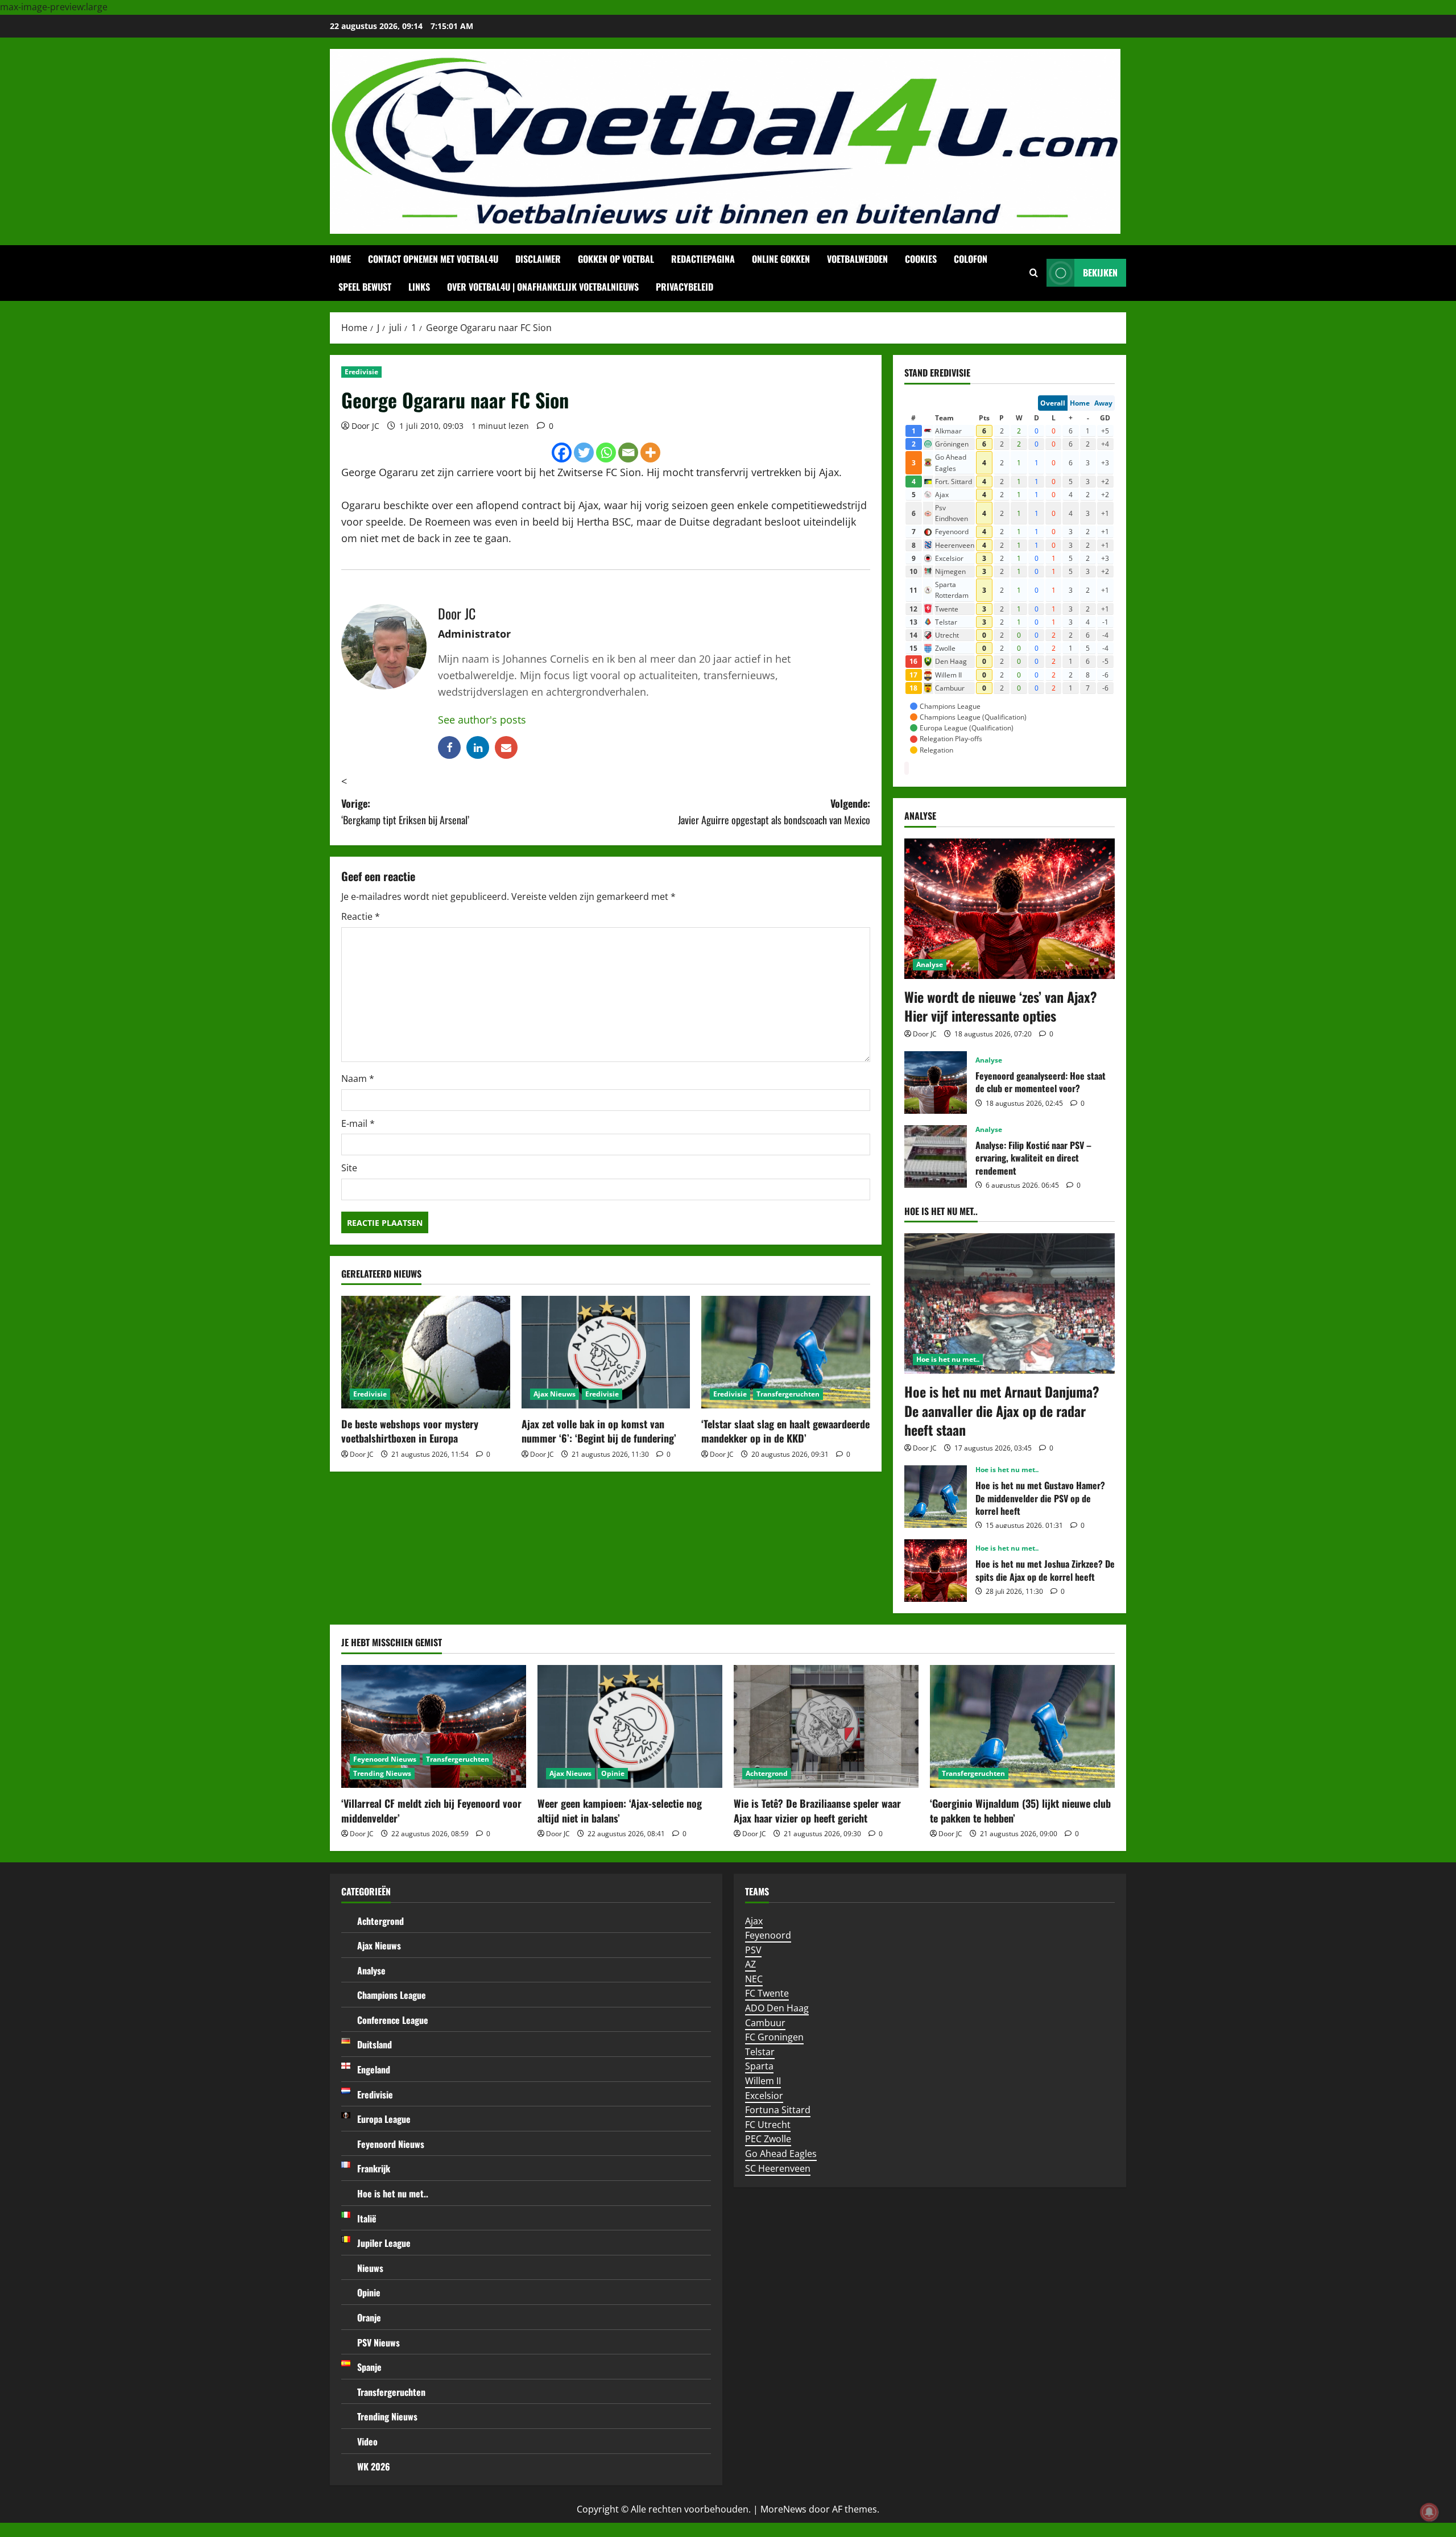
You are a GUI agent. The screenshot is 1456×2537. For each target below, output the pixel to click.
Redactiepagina (703, 259)
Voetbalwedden (857, 259)
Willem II (763, 2081)
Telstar (760, 2052)
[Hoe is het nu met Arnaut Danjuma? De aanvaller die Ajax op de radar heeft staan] (1010, 1303)
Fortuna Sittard (778, 2110)
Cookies (921, 259)
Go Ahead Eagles (781, 2154)
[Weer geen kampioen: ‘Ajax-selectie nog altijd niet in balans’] (630, 1727)
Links (419, 287)
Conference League (393, 2020)
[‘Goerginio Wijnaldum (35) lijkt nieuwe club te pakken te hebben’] (1022, 1727)
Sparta (759, 2066)
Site (349, 1168)
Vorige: (405, 811)
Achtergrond (767, 1773)
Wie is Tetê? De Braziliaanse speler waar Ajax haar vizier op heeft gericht (817, 1810)
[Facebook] (562, 453)
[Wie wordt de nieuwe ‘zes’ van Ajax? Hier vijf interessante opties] (1010, 909)
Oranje (369, 2317)
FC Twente (767, 1993)
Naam (358, 1079)
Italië (367, 2218)
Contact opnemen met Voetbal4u (433, 259)
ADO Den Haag (777, 2008)
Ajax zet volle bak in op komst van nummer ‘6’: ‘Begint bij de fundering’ (599, 1431)
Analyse (930, 964)
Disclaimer (538, 259)
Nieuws (370, 2268)
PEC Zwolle (768, 2139)
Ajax (754, 1921)
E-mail (358, 1123)
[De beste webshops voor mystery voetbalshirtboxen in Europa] (426, 1352)
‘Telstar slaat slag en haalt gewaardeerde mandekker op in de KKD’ (785, 1431)
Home (340, 259)
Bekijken (1100, 272)
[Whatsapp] (606, 453)
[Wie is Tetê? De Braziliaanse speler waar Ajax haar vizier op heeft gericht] (826, 1727)
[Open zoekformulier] (1034, 273)
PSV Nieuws (379, 2342)
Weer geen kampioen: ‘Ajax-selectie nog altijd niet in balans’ (620, 1810)
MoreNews (783, 2509)
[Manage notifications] (1429, 2512)
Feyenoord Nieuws (385, 1759)
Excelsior (764, 2096)
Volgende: (774, 811)
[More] (650, 453)
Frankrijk (374, 2168)
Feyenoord (768, 1935)
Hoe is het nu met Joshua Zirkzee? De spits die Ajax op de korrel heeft (936, 1571)
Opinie (613, 1773)
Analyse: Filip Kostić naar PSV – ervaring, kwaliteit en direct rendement (936, 1156)
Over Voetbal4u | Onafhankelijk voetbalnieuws (543, 287)
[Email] (628, 453)
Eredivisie (361, 372)
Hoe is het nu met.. (948, 1359)
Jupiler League (384, 2243)
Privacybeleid (684, 287)
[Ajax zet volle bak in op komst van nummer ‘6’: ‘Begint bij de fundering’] (606, 1352)
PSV (753, 1950)
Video (367, 2441)
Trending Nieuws (382, 1773)
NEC (754, 1979)
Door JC (365, 426)
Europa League (384, 2119)
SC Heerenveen (778, 2168)
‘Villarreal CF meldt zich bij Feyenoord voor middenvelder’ (431, 1810)
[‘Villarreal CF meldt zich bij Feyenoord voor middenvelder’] (434, 1727)
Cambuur (765, 2023)
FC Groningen (774, 2037)
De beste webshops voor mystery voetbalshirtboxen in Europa (410, 1431)
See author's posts (482, 720)
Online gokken (781, 259)
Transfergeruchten (788, 1394)
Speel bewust (365, 287)
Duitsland (375, 2044)
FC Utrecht (768, 2125)
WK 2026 (374, 2466)
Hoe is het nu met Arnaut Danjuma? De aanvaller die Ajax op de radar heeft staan (1002, 1410)
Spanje (369, 2367)
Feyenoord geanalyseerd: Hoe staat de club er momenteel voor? (936, 1082)
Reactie (361, 916)
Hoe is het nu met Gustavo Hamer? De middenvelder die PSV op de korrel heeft (936, 1497)
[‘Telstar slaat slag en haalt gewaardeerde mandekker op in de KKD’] (786, 1352)
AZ (750, 1964)
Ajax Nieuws (555, 1394)
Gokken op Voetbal (616, 259)
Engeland (374, 2069)
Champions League (392, 1995)
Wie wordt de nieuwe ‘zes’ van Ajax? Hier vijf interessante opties (1001, 1006)
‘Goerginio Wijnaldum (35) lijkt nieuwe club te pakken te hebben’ (1020, 1810)
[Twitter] (584, 453)
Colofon (971, 259)
